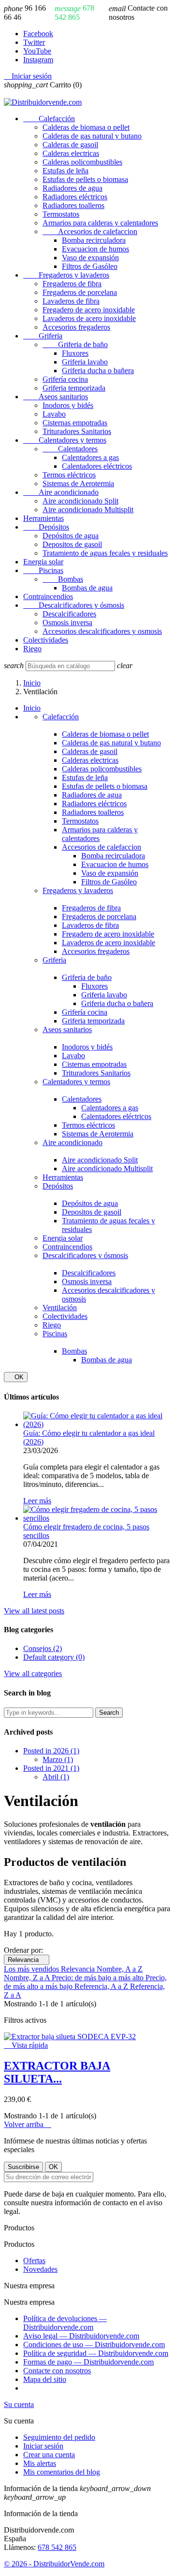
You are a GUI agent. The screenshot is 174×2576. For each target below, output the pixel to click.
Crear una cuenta (49, 2455)
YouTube (37, 51)
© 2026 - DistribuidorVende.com (54, 2564)
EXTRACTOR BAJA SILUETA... (57, 2072)
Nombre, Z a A (28, 1978)
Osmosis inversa (67, 623)
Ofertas (34, 2261)
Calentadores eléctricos (97, 466)
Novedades (40, 2269)
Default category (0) (54, 1657)
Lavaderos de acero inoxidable (89, 318)
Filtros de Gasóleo (90, 266)
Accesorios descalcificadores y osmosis (102, 631)
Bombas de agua (87, 588)
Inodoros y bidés (68, 405)
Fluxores (75, 353)
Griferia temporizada (74, 388)
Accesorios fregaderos (76, 327)
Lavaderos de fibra (71, 301)
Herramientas (43, 518)
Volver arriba (28, 2124)
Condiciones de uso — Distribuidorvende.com (94, 2345)
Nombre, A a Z (120, 1969)
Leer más (37, 1501)
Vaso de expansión (90, 258)
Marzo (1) (58, 1759)
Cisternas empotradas (75, 423)
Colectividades (46, 640)
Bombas (63, 579)
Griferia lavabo (85, 362)
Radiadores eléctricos (75, 197)
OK (16, 1377)
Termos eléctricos (69, 475)
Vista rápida (26, 2045)
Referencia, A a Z (102, 1986)
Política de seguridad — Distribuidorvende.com (96, 2353)
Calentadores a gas (90, 457)
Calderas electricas (71, 153)
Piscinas (43, 570)
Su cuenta (19, 2404)
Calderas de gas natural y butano (92, 136)
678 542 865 (74, 13)
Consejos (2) (43, 1648)
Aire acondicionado (61, 492)
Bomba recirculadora (94, 240)
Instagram (38, 60)
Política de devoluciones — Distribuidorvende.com (65, 2323)
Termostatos (61, 214)
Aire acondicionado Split (80, 501)
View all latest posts (34, 1611)
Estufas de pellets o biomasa (85, 179)
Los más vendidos (32, 1969)
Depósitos (46, 527)
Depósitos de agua (71, 536)
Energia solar (43, 562)
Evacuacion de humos (95, 249)
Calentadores (70, 449)
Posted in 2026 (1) (51, 1751)
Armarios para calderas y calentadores (100, 223)
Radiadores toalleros (73, 205)
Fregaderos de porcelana (80, 292)
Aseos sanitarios (56, 397)
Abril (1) (56, 1777)
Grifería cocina (65, 379)
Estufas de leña (65, 171)
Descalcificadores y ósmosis (74, 605)
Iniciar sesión (43, 2446)
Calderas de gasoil (70, 145)
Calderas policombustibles (82, 162)
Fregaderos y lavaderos (66, 275)
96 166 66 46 (25, 13)
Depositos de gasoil (72, 544)
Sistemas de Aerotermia (78, 483)
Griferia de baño (75, 344)
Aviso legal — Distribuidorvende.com (81, 2336)
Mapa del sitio (45, 2379)
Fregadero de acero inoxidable (89, 310)
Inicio (32, 708)
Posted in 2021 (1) (51, 1768)
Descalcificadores (69, 614)
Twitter (34, 42)
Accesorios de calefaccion (90, 231)
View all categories (33, 1673)
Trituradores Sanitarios (77, 431)
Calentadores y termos (65, 440)
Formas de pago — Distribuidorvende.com (88, 2362)
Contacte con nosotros (138, 13)
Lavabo (54, 414)
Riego (32, 649)
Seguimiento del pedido (59, 2437)
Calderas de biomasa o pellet (86, 127)
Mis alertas (40, 2463)
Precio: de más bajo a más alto (99, 1978)
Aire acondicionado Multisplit (88, 510)
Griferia (43, 336)
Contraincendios (48, 596)
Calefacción (49, 119)
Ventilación (60, 1308)
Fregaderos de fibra (72, 284)
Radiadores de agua (72, 188)
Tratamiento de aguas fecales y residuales (105, 553)
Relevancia (27, 1960)
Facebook (38, 34)
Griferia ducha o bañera (98, 371)
